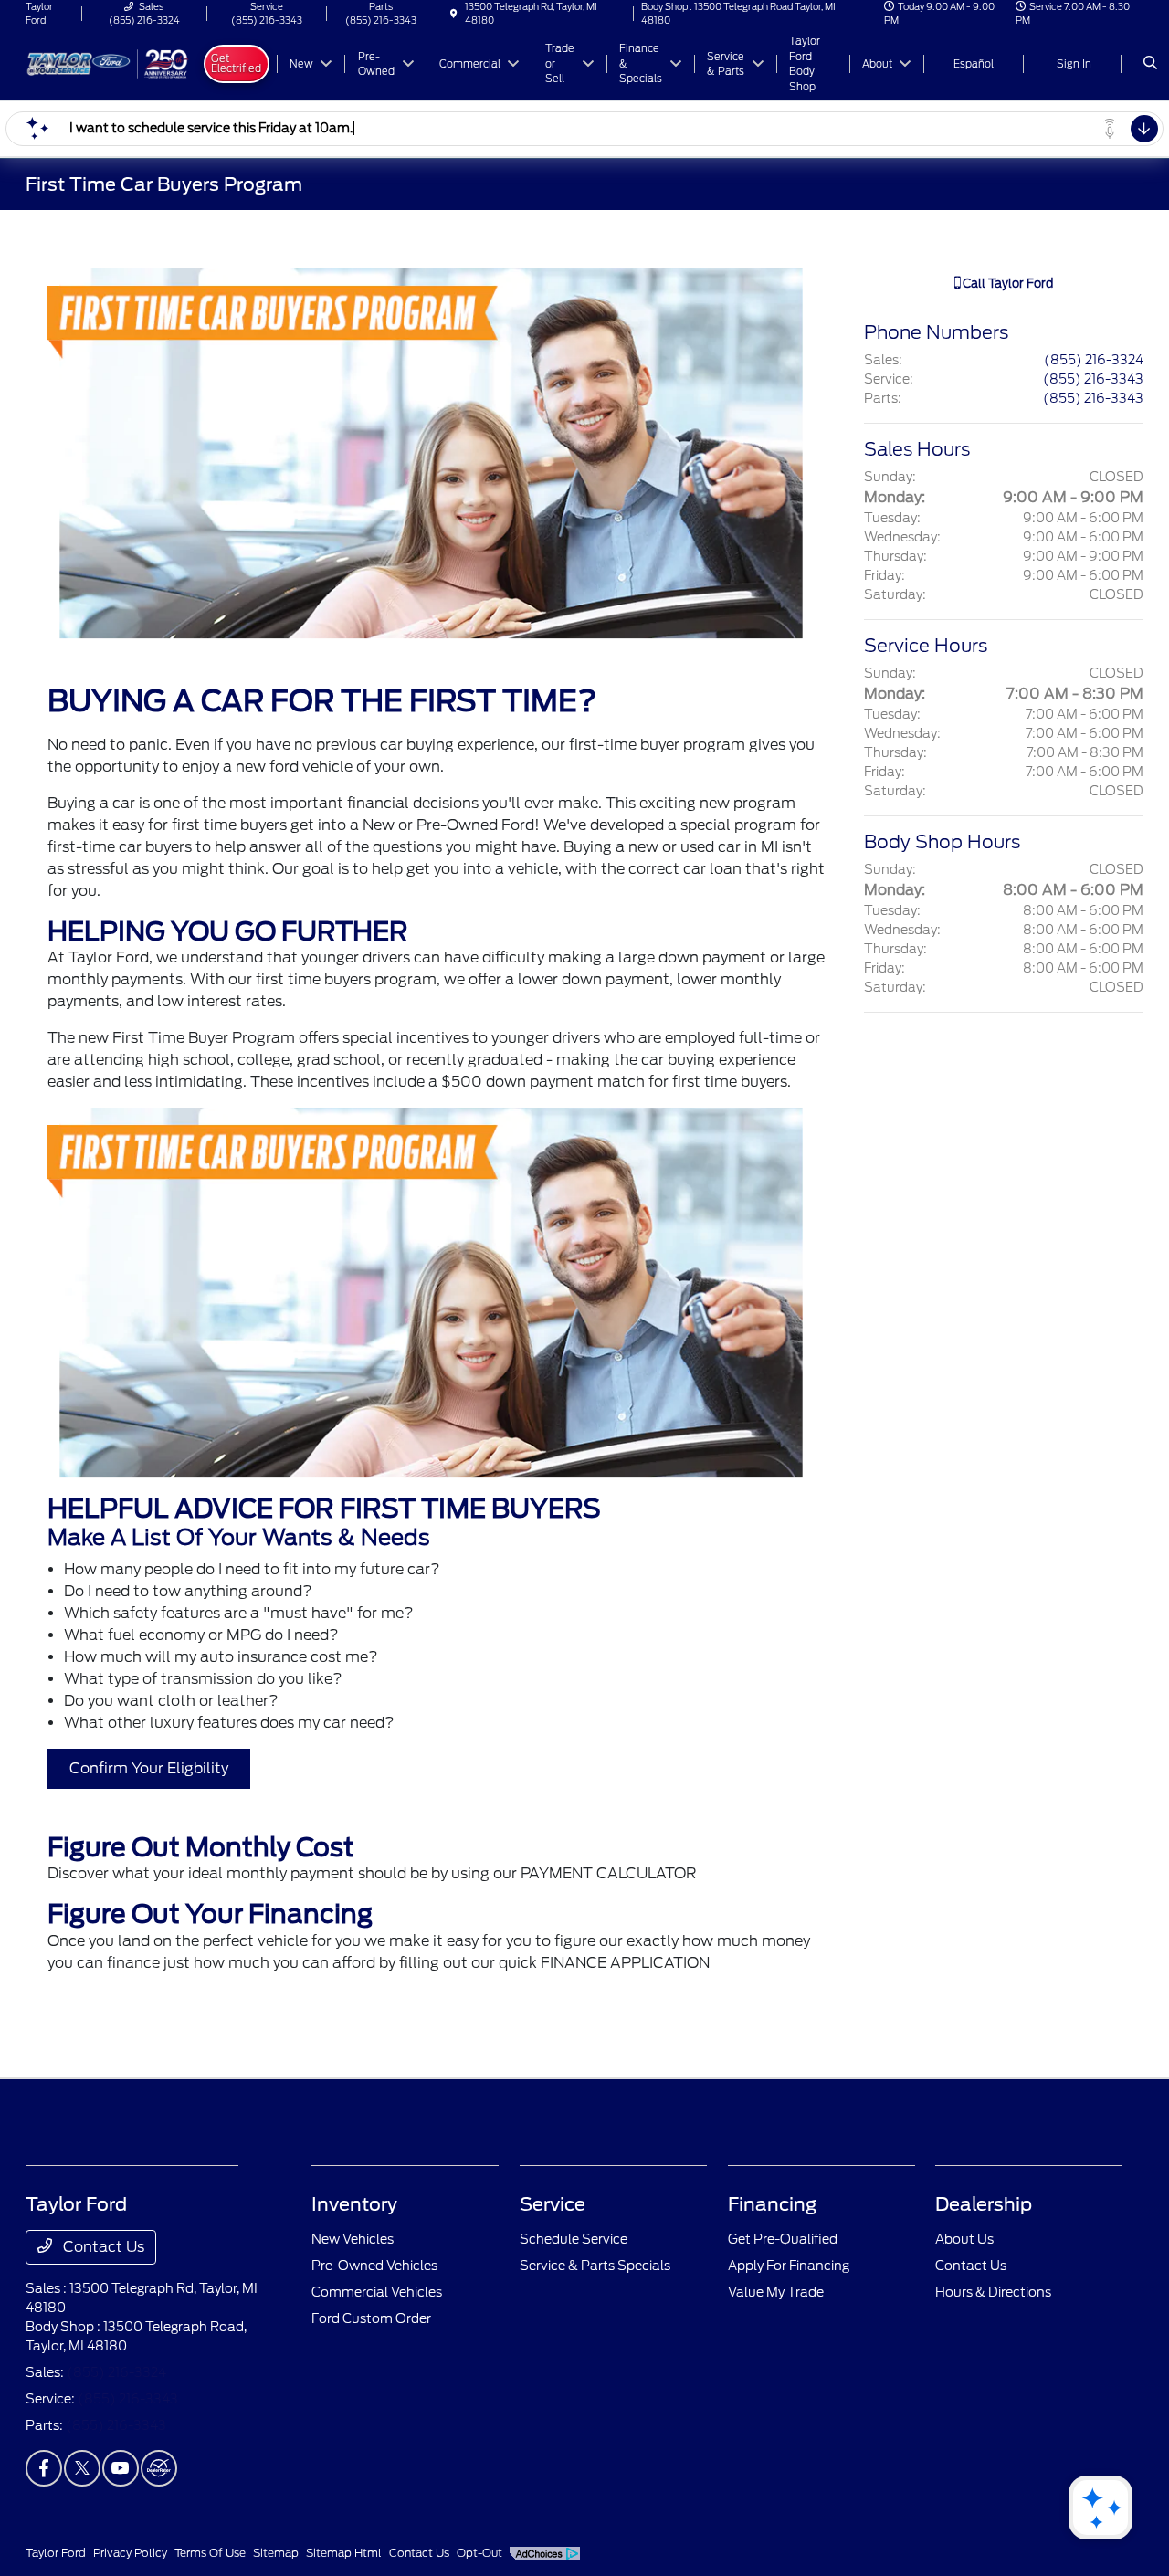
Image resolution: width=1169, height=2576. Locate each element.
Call (1006, 284)
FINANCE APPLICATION (625, 1963)
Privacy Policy (130, 2553)
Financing (772, 2204)
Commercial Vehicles (377, 2292)
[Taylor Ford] (108, 63)
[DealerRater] (159, 2468)
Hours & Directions (993, 2292)
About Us (964, 2239)
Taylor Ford (56, 2553)
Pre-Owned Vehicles (374, 2266)
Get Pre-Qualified (783, 2239)
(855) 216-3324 (1094, 360)
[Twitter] (82, 2468)
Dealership (984, 2204)
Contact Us (102, 2247)
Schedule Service (574, 2239)
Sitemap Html (344, 2553)
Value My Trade (776, 2292)
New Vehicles (353, 2239)
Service (553, 2204)
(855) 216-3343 (1093, 379)
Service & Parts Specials (595, 2266)
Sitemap (276, 2553)
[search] (1150, 64)
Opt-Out (479, 2553)
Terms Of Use (210, 2553)
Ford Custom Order (371, 2318)
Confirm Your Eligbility (149, 1768)
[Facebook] (44, 2468)
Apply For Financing (789, 2266)
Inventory (354, 2204)
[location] (454, 14)
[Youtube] (121, 2468)
